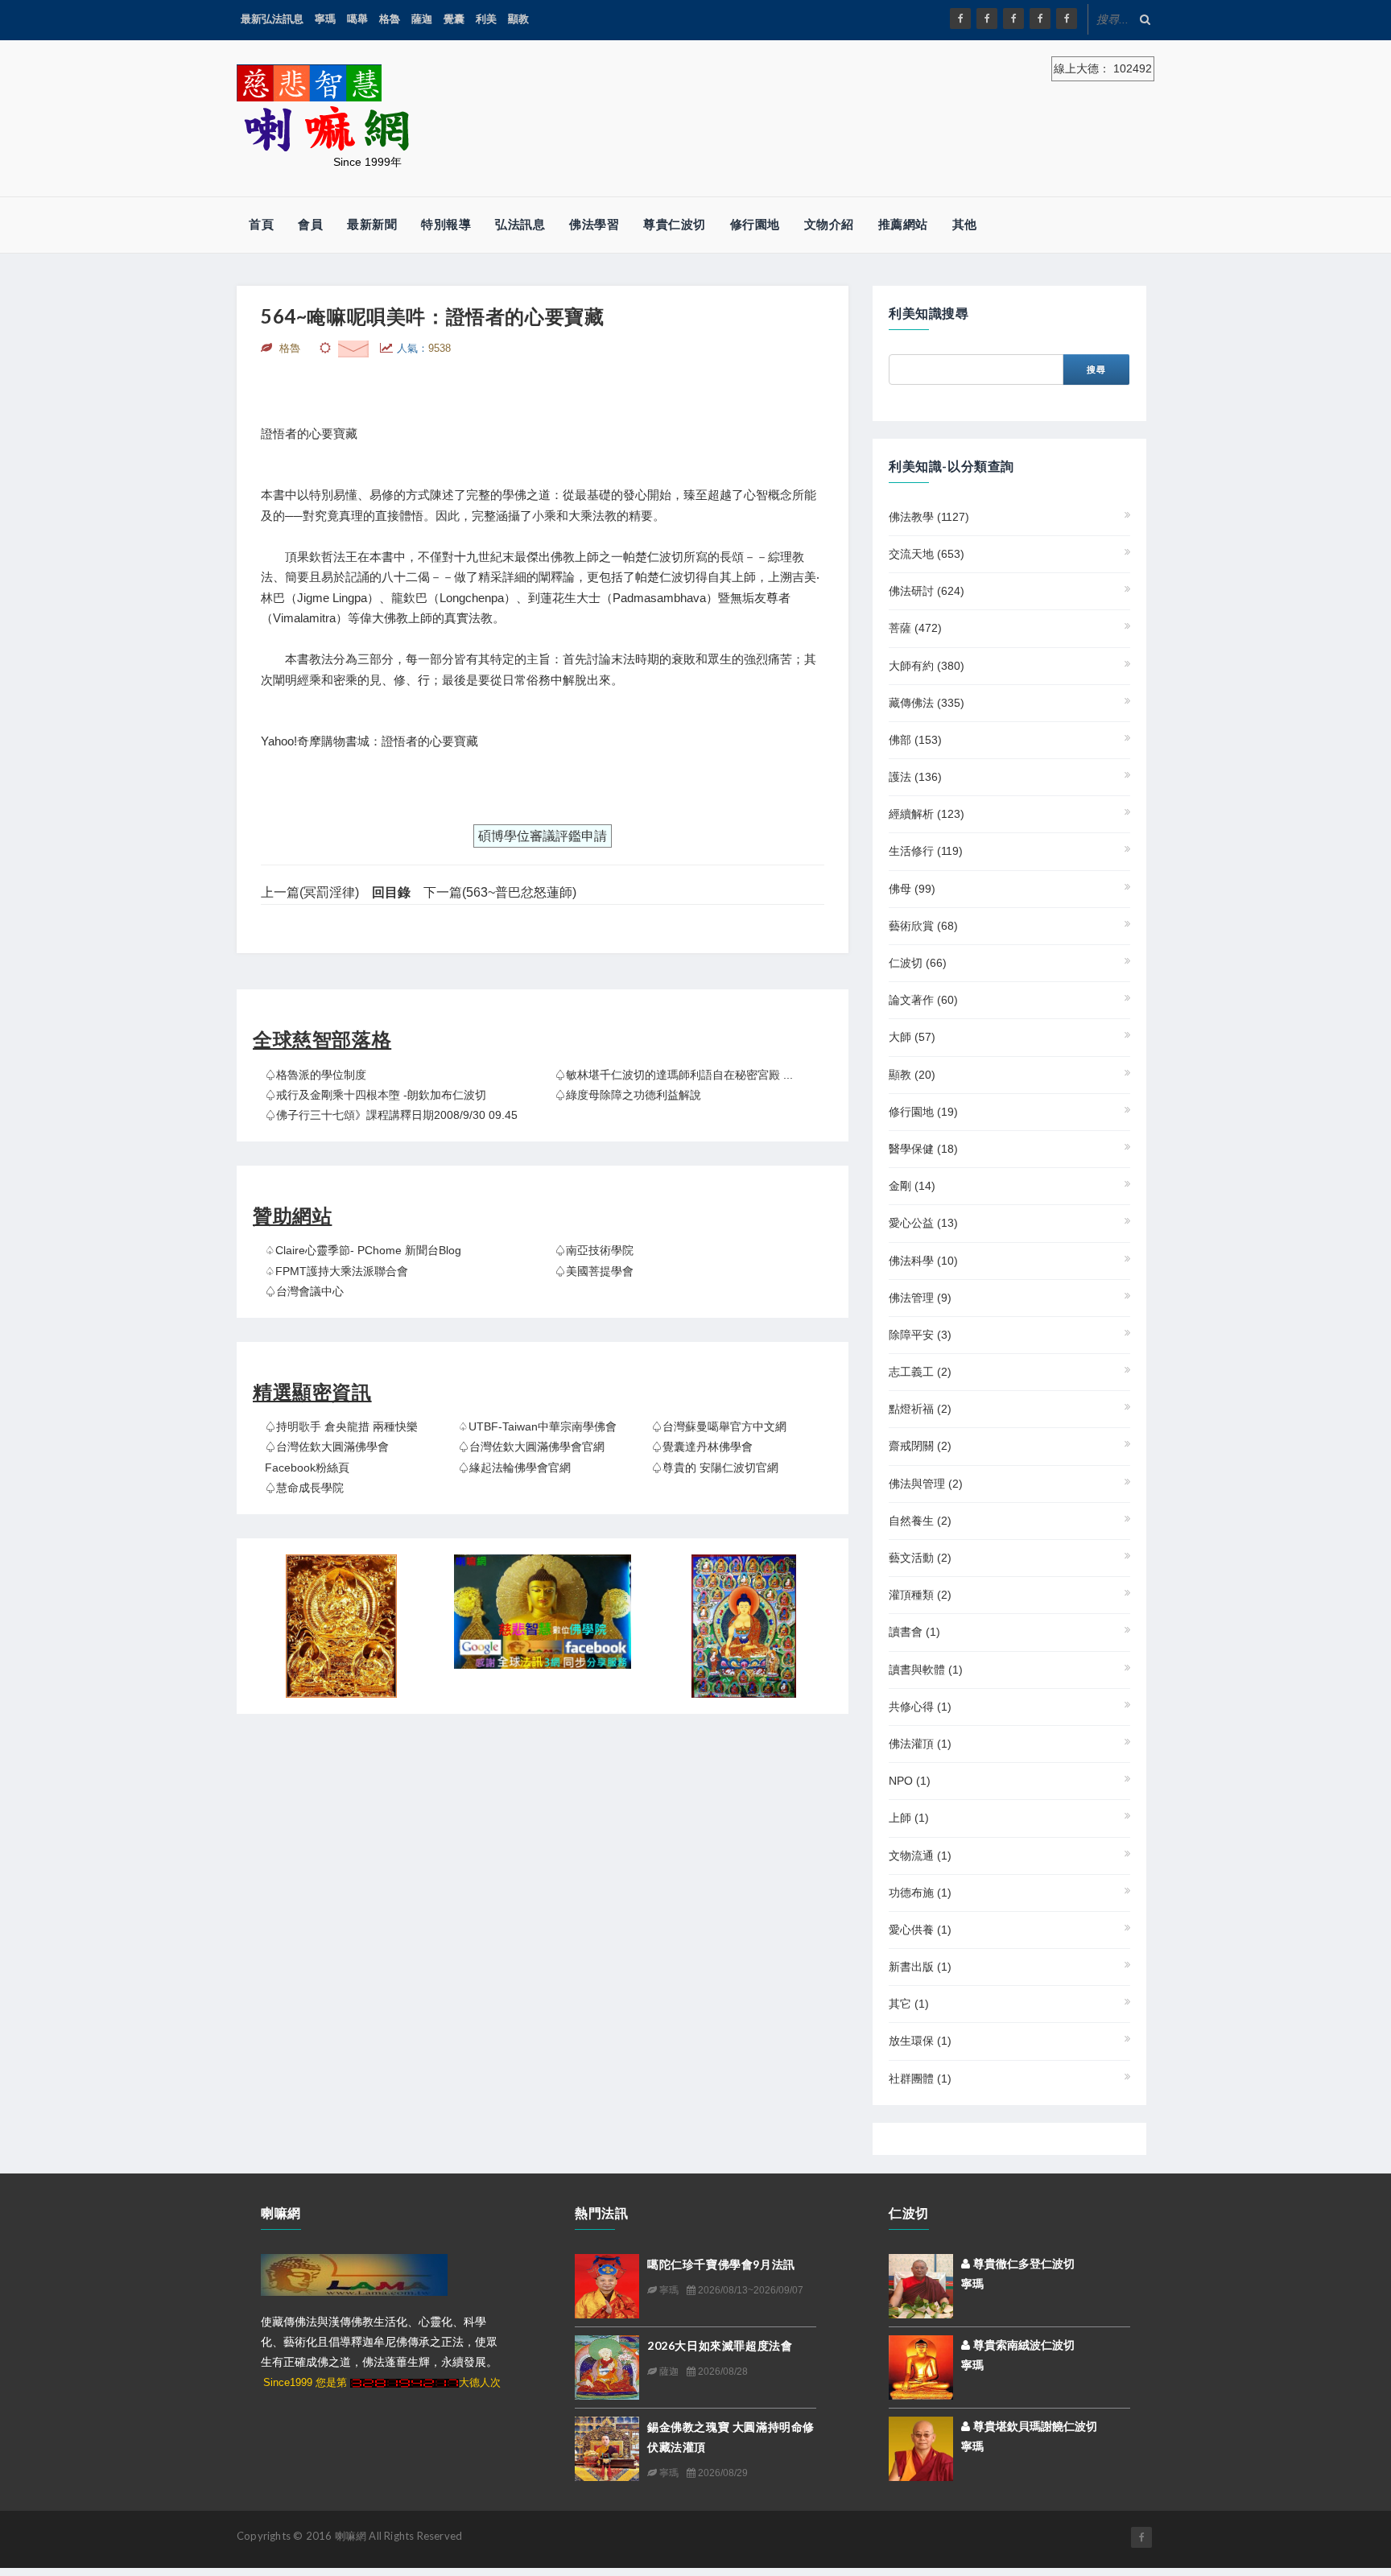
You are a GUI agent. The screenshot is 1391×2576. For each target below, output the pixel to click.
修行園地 (755, 224)
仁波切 (918, 963)
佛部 (915, 740)
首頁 (261, 224)
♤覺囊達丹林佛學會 (702, 1447)
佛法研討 (927, 591)
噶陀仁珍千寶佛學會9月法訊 (721, 2264)
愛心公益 (923, 1223)
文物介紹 (829, 224)
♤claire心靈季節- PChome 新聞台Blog (363, 1250)
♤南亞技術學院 (594, 1250)
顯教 (518, 19)
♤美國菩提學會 (594, 1271)
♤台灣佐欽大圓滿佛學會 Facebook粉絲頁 (327, 1457)
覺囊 (454, 19)
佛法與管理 (926, 1484)
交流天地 (927, 554)
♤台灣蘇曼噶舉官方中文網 (719, 1426)
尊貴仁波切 (675, 224)
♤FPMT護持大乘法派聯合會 (336, 1271)
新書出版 (920, 1967)
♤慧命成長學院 (304, 1488)
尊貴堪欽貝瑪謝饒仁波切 (1034, 2426)
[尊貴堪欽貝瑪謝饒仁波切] (921, 2447)
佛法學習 (594, 224)
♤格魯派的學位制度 (316, 1075)
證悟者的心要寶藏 (309, 433)
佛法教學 (929, 517)
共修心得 (920, 1707)
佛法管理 (920, 1298)
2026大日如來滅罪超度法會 (720, 2345)
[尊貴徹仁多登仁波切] (921, 2285)
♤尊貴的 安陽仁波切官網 (715, 1468)
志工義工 (920, 1372)
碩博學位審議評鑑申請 (543, 836)
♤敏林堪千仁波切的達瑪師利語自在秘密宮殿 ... (674, 1075)
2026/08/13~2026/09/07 (749, 2290)
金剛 (912, 1186)
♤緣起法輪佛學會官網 (514, 1468)
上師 (909, 1818)
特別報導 (446, 224)
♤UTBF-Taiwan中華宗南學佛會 (537, 1426)
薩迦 (422, 19)
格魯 (390, 19)
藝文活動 (920, 1558)
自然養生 (920, 1521)
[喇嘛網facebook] (1141, 2537)
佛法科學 (923, 1261)
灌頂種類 (920, 1595)
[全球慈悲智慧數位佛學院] (543, 1612)
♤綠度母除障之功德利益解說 (628, 1095)
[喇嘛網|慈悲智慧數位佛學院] (987, 19)
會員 (310, 224)
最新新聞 (372, 224)
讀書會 (914, 1632)
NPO (910, 1781)
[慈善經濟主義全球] (1067, 19)
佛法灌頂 (920, 1744)
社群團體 (920, 2079)
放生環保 (920, 2041)
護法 (915, 777)
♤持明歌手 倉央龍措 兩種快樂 (341, 1426)
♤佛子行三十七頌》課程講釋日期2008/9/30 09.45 (391, 1115)
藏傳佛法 (927, 703)
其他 (965, 224)
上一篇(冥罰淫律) (310, 892)
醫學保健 (923, 1149)
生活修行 (926, 851)
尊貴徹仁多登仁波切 (1022, 2264)
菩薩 (915, 628)
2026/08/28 (722, 2372)
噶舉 (357, 19)
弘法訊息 (520, 224)
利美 (486, 19)
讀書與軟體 (926, 1670)
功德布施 (920, 1893)
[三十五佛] (744, 1626)
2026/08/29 (722, 2473)
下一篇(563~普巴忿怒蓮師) (500, 892)
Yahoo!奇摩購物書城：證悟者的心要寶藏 (369, 741)
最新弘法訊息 (272, 19)
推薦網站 (903, 224)
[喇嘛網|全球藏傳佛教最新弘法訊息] (1013, 19)
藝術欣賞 (923, 926)
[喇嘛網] (1040, 19)
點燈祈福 (920, 1409)
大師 (912, 1037)
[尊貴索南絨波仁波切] (921, 2366)
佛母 (912, 889)
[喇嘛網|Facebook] (960, 19)
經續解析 (927, 814)
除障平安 (920, 1335)
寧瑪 (325, 19)
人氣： (424, 348)
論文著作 (923, 1000)
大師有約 (927, 666)
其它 (909, 2004)
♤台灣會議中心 (304, 1291)
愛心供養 (920, 1930)
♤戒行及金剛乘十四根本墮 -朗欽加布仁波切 (376, 1095)
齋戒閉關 (920, 1446)
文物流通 (920, 1856)
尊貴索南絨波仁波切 (1022, 2345)
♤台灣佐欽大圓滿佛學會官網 (531, 1447)
